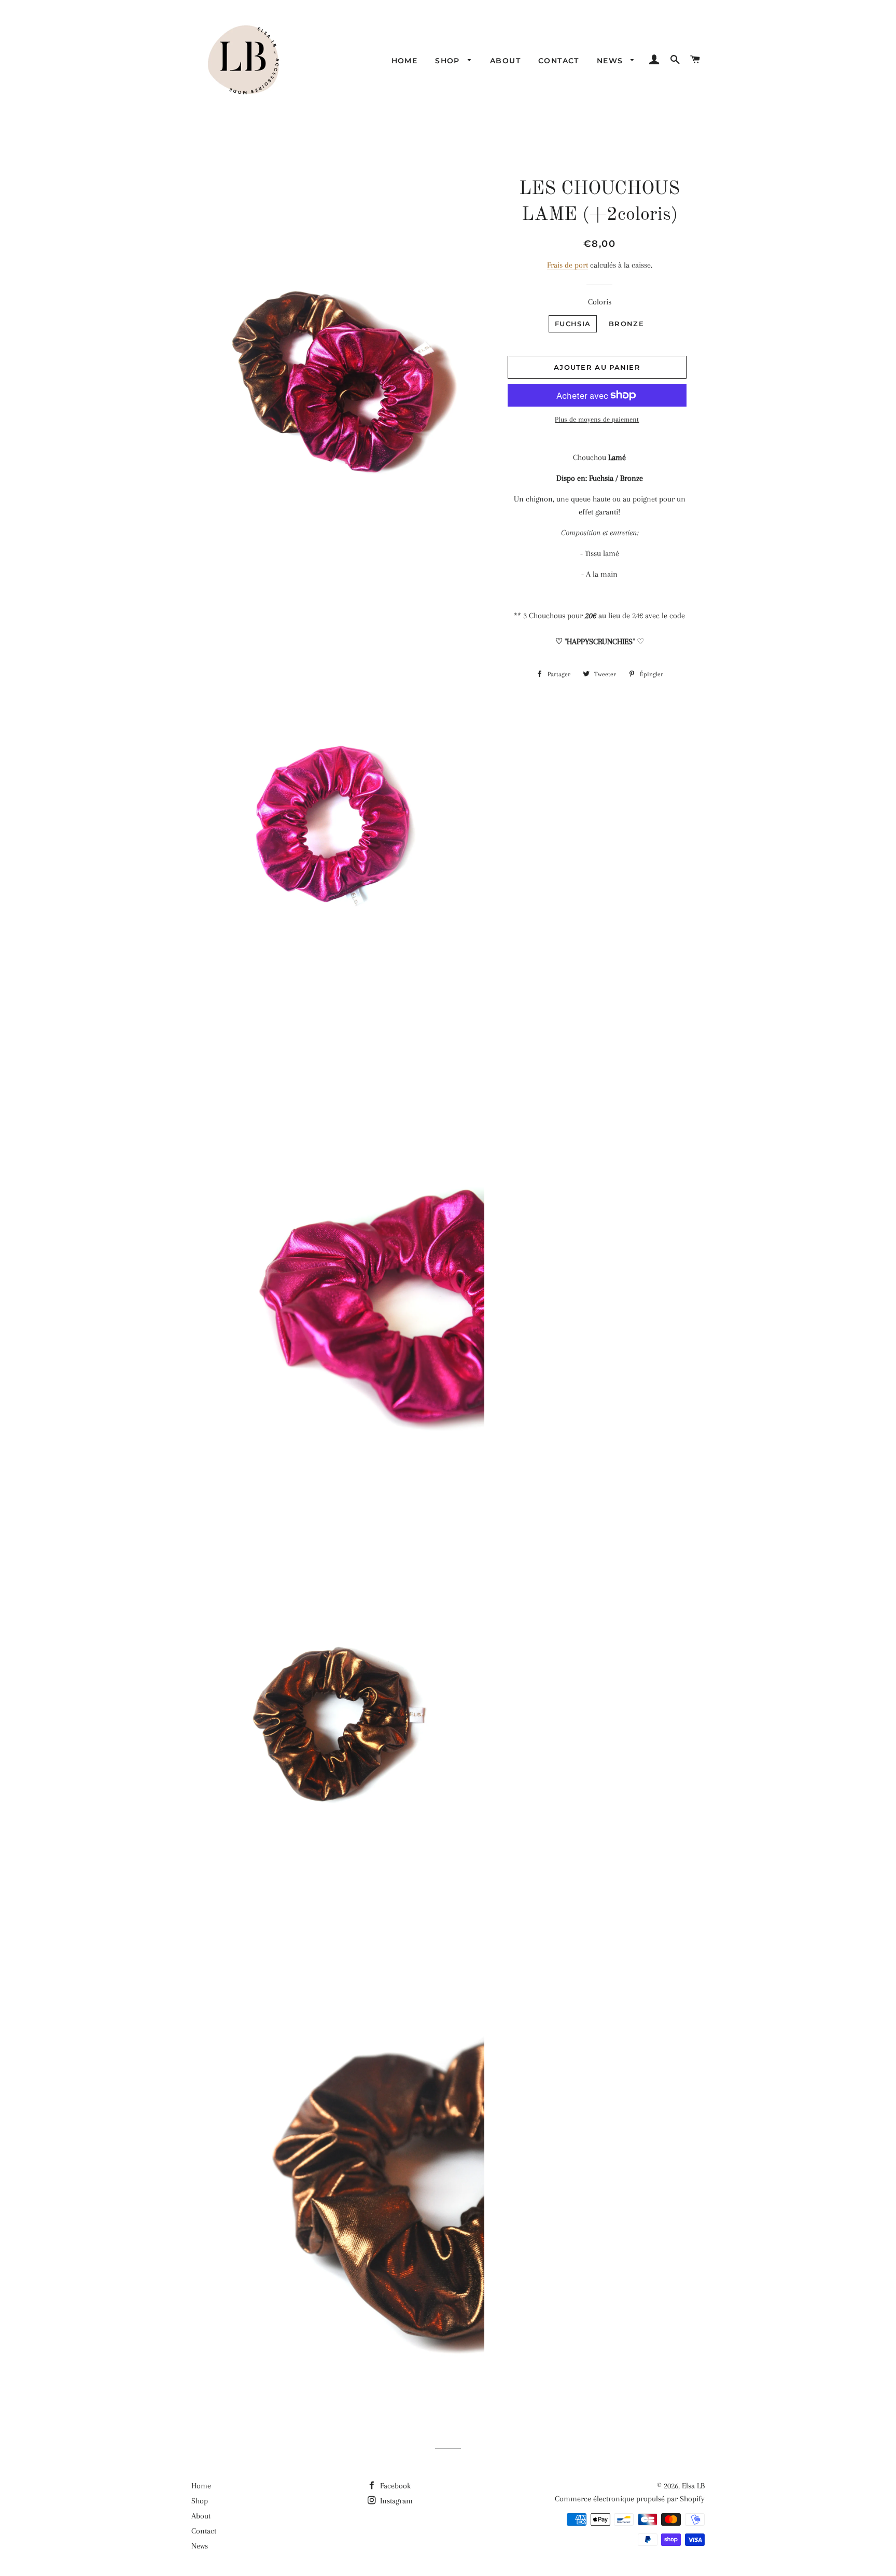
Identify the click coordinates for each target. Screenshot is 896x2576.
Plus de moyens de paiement (597, 419)
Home (405, 61)
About (505, 61)
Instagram (395, 2501)
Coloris (600, 302)
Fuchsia (573, 324)
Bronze (626, 324)
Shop (449, 61)
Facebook (394, 2486)
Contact (559, 61)
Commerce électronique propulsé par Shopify (630, 2499)
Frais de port (568, 265)
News (611, 61)
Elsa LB (693, 2486)
